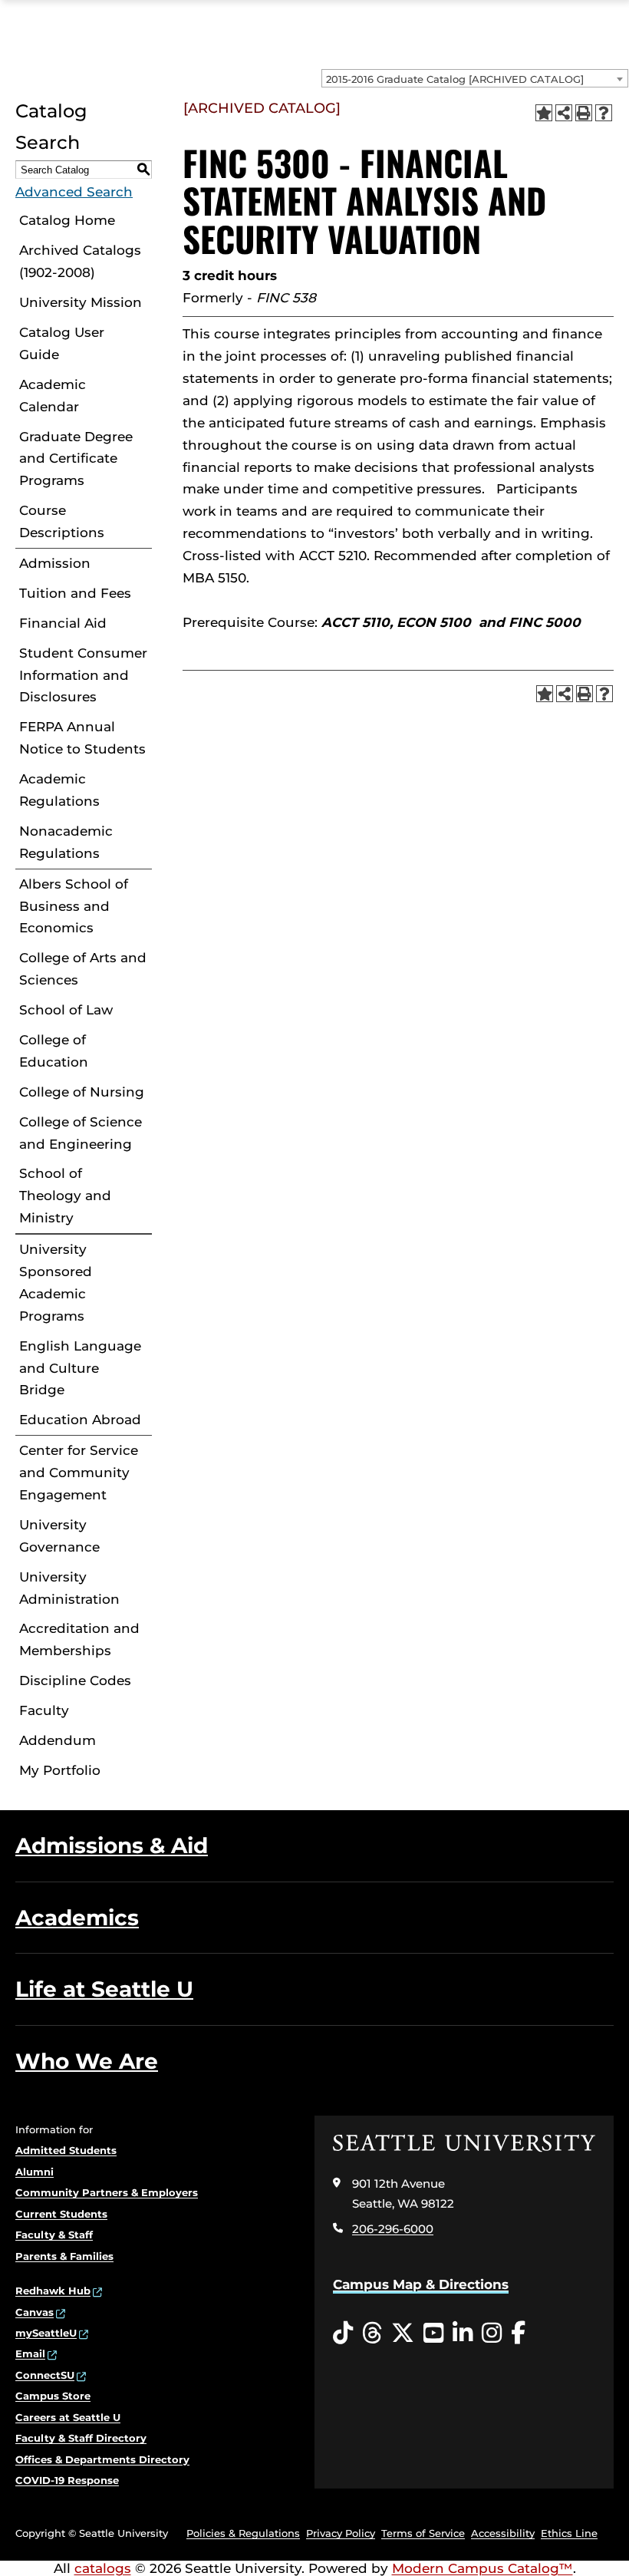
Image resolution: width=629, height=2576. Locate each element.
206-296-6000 (393, 2229)
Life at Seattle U (104, 1989)
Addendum (58, 1740)
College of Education (54, 1051)
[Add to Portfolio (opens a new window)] (544, 113)
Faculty (44, 1710)
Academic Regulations (59, 790)
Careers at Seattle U (68, 2417)
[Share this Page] (564, 113)
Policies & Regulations (243, 2533)
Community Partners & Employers (107, 2192)
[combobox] (475, 78)
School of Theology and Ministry (65, 1196)
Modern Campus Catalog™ (482, 2568)
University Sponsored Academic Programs (56, 1283)
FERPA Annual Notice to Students (82, 738)
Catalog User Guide (62, 343)
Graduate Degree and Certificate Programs (76, 459)
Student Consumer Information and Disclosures (83, 675)
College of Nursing (82, 1092)
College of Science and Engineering (81, 1133)
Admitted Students (66, 2150)
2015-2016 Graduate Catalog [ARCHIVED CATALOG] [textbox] (455, 79)
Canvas (35, 2312)
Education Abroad (80, 1420)
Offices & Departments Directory (102, 2459)
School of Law (66, 1010)
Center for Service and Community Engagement (79, 1473)
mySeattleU (46, 2333)
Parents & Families (64, 2256)
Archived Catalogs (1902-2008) (80, 261)
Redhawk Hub (53, 2291)
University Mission (81, 302)
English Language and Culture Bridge (80, 1368)
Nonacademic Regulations (66, 842)
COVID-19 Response (67, 2480)
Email (30, 2353)
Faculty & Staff (54, 2235)
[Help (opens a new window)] (604, 113)
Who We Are (87, 2061)
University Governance (59, 1536)
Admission (55, 563)
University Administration (69, 1588)
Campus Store (53, 2396)
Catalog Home (67, 220)
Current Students (61, 2214)
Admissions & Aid (112, 1845)
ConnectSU (45, 2375)
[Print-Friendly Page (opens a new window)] (584, 113)
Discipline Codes (75, 1681)
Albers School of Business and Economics (74, 906)
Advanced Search (74, 192)
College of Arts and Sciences (83, 969)
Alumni (35, 2172)
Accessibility (503, 2533)
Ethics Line (569, 2533)
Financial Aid (63, 623)
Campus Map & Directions (421, 2284)
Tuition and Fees (75, 593)
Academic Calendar (53, 396)
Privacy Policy (341, 2533)
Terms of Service (423, 2533)
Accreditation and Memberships (79, 1639)
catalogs (103, 2568)
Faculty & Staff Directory (81, 2438)
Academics (77, 1918)
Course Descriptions (62, 521)
